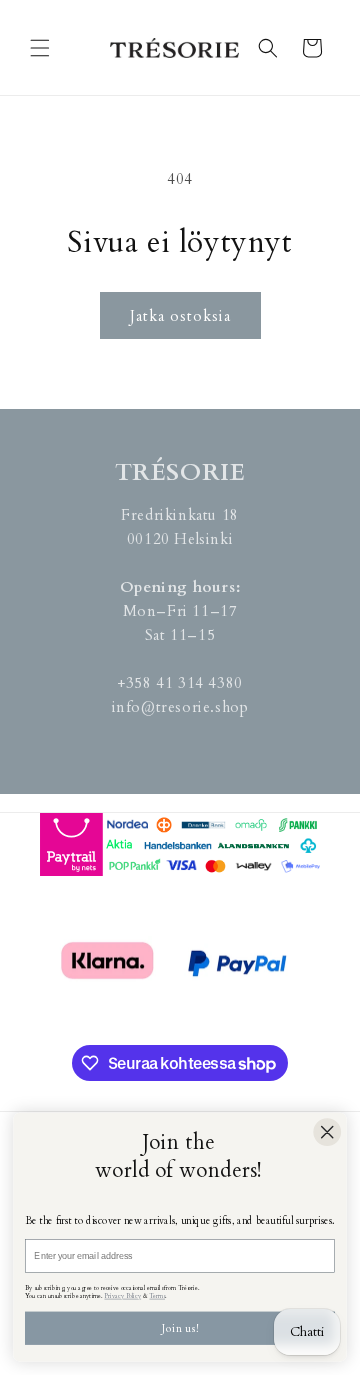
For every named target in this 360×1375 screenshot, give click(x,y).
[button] (40, 48)
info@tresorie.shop (180, 707)
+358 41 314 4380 (180, 683)
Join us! (180, 1328)
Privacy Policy (122, 1296)
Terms (157, 1296)
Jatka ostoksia (180, 316)
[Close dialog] (327, 1132)
